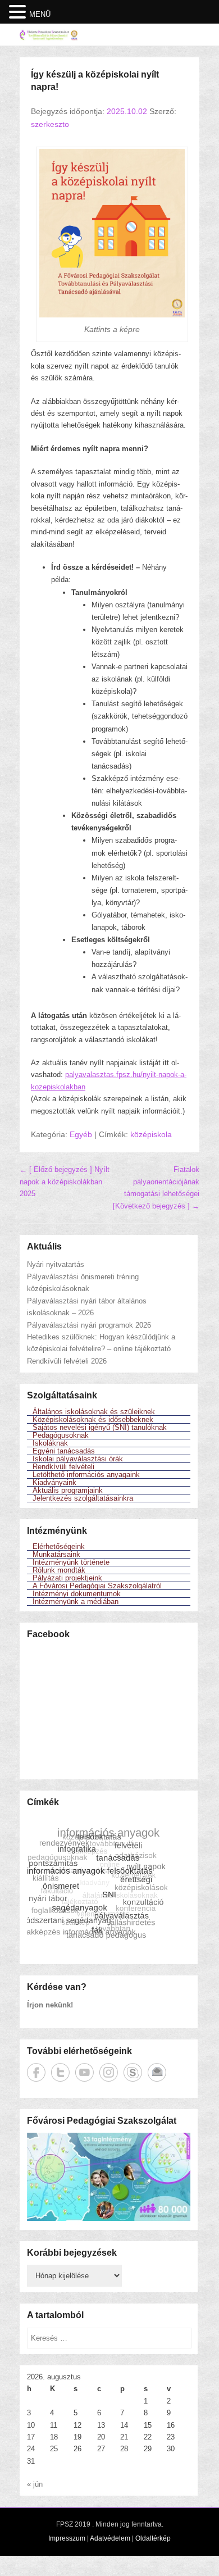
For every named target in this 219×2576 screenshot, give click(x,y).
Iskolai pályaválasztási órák (78, 1459)
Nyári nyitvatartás (56, 1264)
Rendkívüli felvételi (63, 1467)
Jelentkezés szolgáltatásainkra (83, 1498)
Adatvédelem (110, 2538)
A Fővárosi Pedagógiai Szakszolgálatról (97, 1586)
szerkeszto (50, 124)
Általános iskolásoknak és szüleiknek (94, 1412)
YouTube (85, 2072)
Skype (133, 2072)
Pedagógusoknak (61, 1435)
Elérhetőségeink (59, 1546)
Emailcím (157, 2072)
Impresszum (67, 2538)
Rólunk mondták (59, 1570)
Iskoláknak (50, 1443)
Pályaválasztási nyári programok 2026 (89, 1325)
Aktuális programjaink (68, 1490)
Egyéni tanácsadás (64, 1451)
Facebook (36, 2072)
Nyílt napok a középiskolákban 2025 (65, 1182)
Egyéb (81, 1134)
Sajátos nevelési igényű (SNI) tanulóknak (100, 1427)
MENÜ (40, 14)
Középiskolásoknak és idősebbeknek (93, 1419)
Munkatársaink (56, 1554)
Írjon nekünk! (50, 2005)
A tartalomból (55, 2315)
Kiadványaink (54, 1482)
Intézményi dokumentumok (77, 1594)
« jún (35, 2484)
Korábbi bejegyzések (72, 2253)
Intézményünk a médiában (76, 1602)
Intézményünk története (71, 1562)
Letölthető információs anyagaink (86, 1475)
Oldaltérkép (153, 2538)
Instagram (109, 2072)
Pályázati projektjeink (67, 1578)
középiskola (151, 1134)
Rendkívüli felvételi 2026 (67, 1361)
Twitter (60, 2072)
